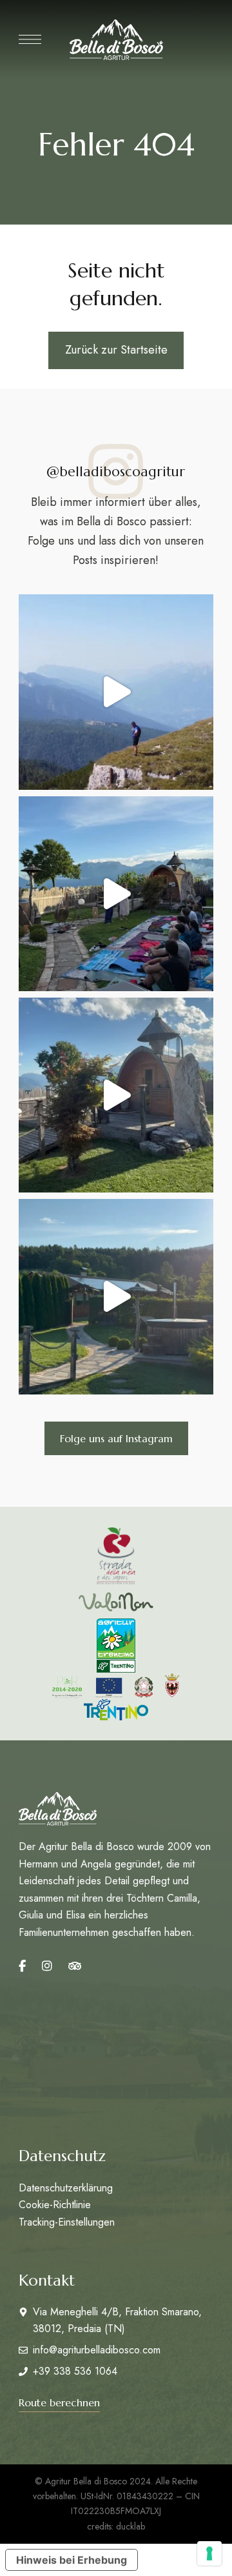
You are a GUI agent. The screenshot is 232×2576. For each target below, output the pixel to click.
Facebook (22, 1966)
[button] (116, 1438)
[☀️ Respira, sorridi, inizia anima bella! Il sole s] (116, 1296)
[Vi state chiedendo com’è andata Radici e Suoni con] (116, 894)
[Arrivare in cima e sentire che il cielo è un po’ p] (116, 692)
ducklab (130, 2526)
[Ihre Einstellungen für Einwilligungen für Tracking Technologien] (209, 2553)
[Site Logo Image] (116, 40)
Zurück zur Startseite (116, 350)
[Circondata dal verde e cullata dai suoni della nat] (116, 1095)
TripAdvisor (75, 1966)
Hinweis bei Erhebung (72, 2560)
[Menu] (30, 39)
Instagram (47, 1966)
